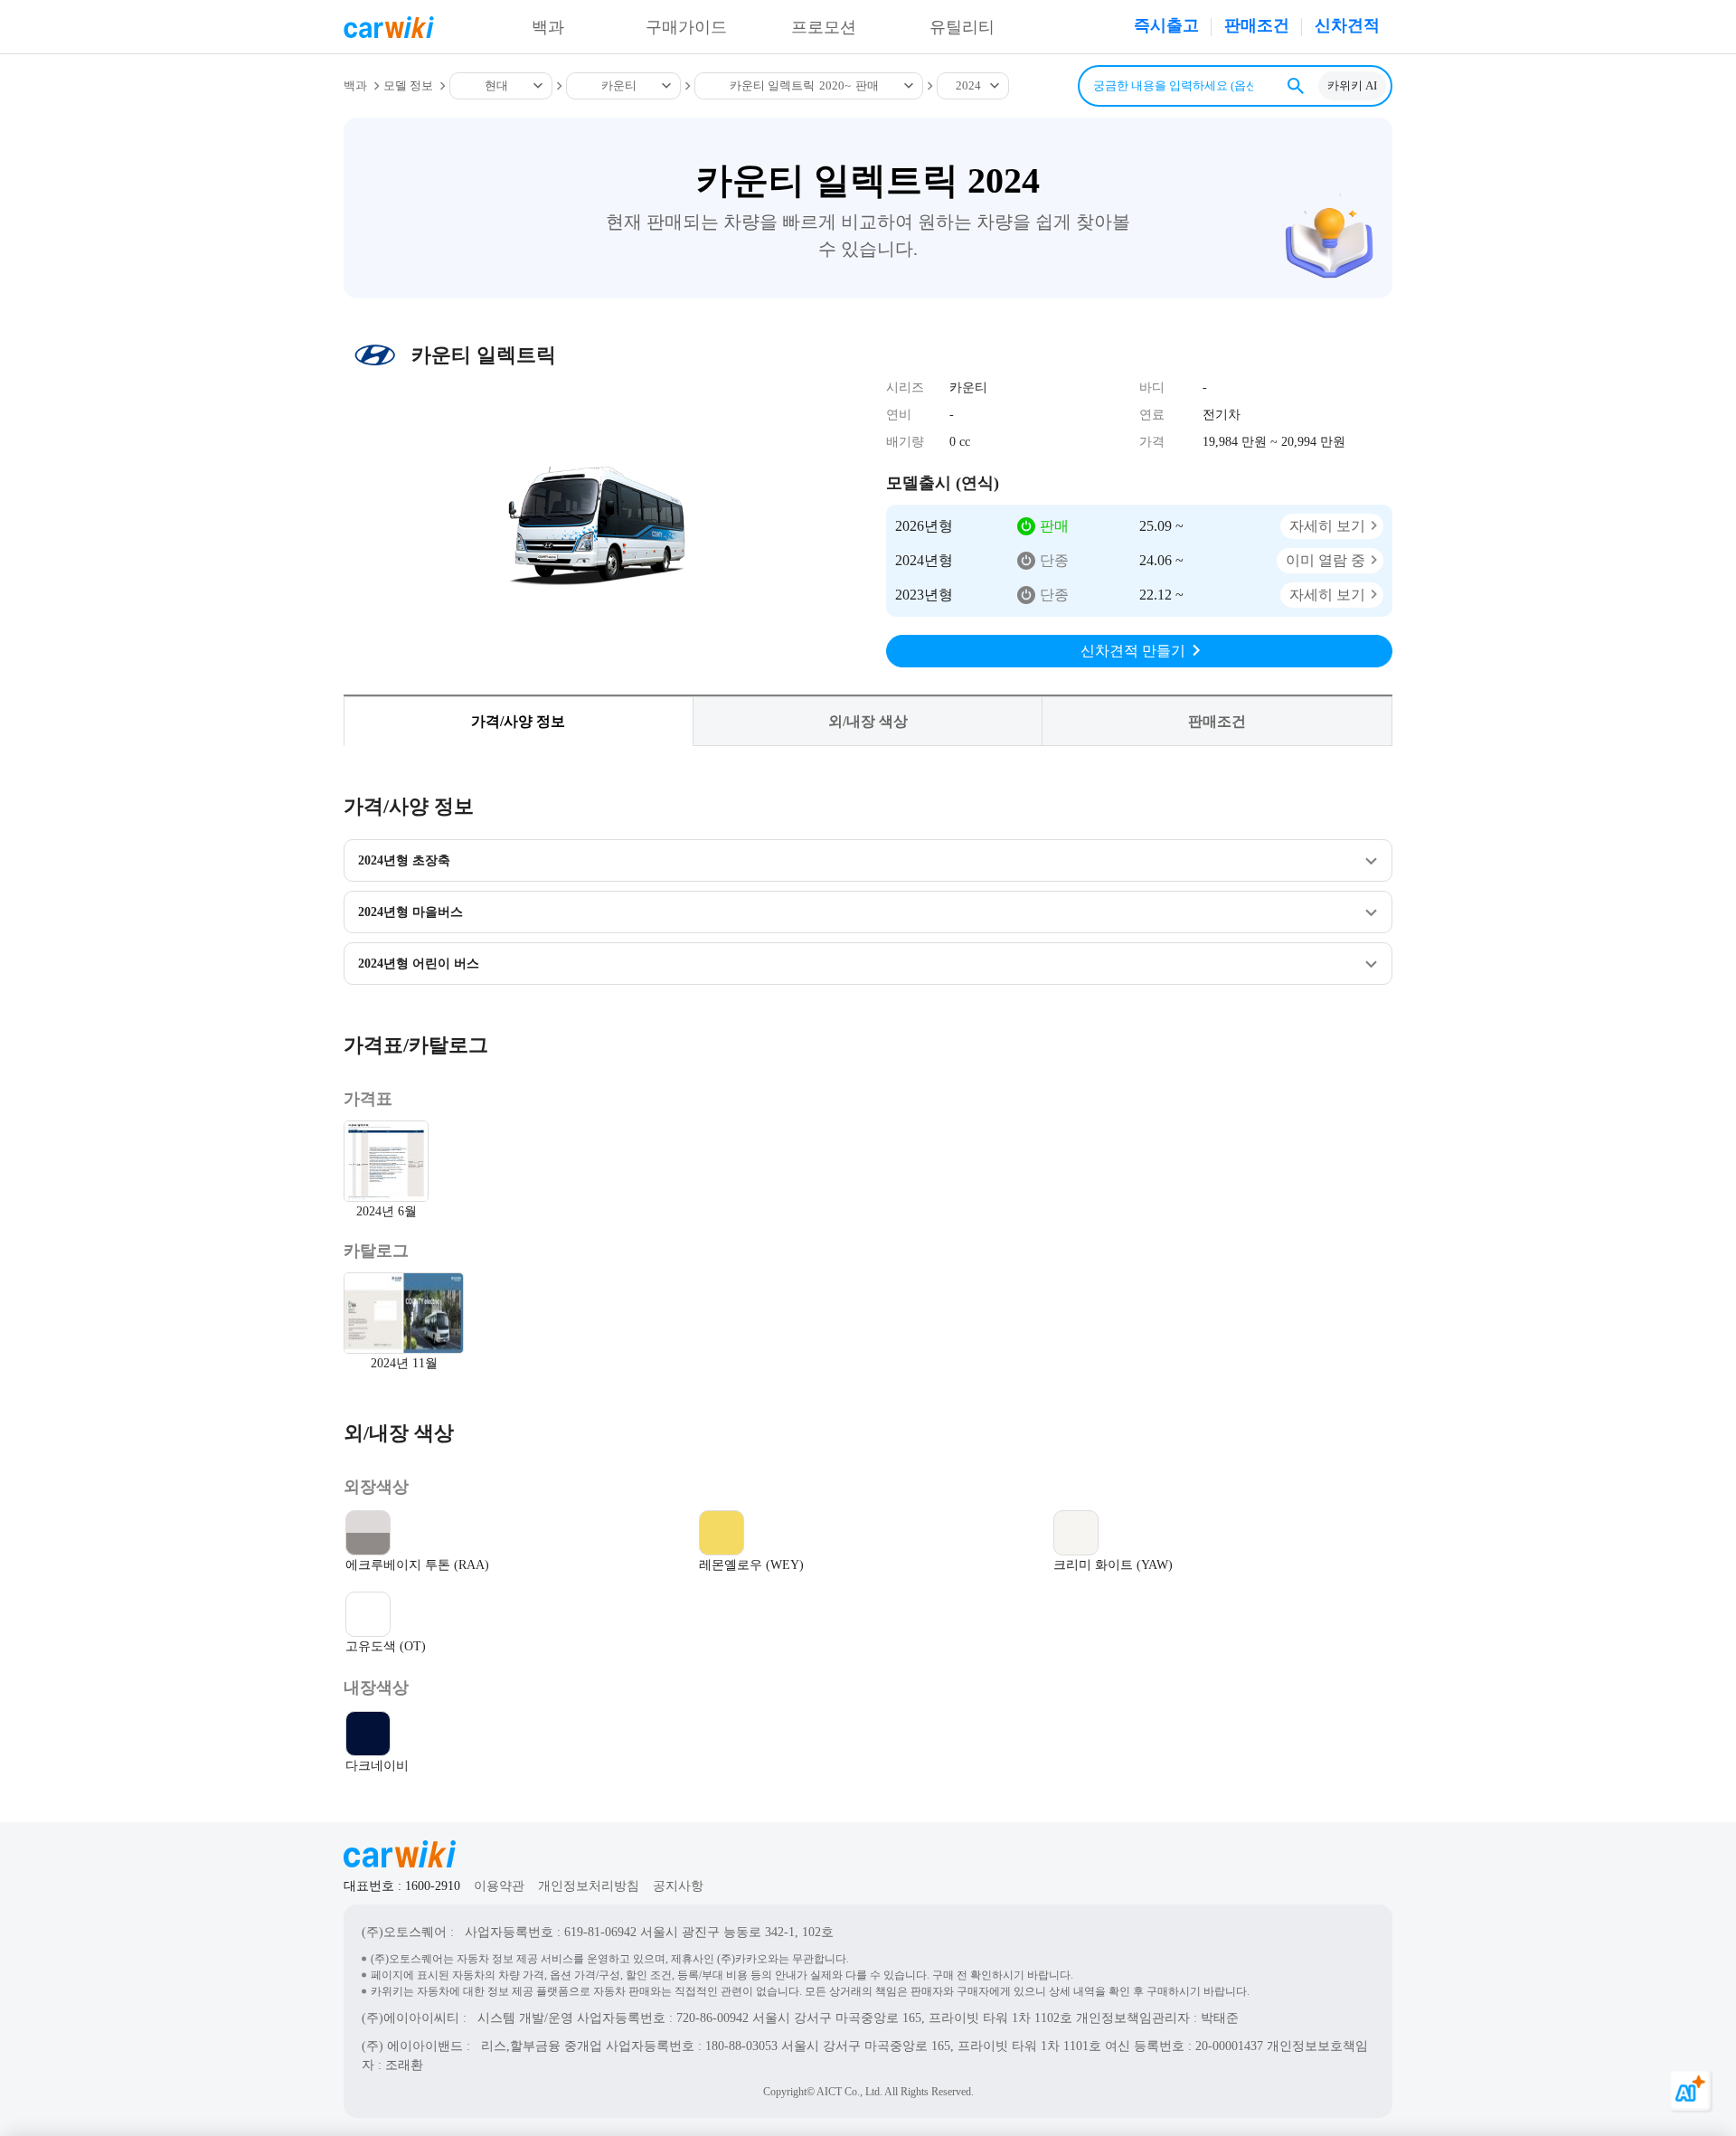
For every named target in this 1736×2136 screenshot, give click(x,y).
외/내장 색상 (868, 721)
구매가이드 (686, 27)
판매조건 (1257, 25)
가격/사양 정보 (518, 721)
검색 (1296, 86)
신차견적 (1347, 25)
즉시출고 (1166, 25)
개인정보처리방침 (589, 1886)
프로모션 (824, 27)
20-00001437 (1229, 2046)
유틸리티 (962, 27)
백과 (548, 27)
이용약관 (499, 1886)
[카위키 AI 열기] (1691, 2091)
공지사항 (678, 1886)
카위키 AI (1352, 85)
